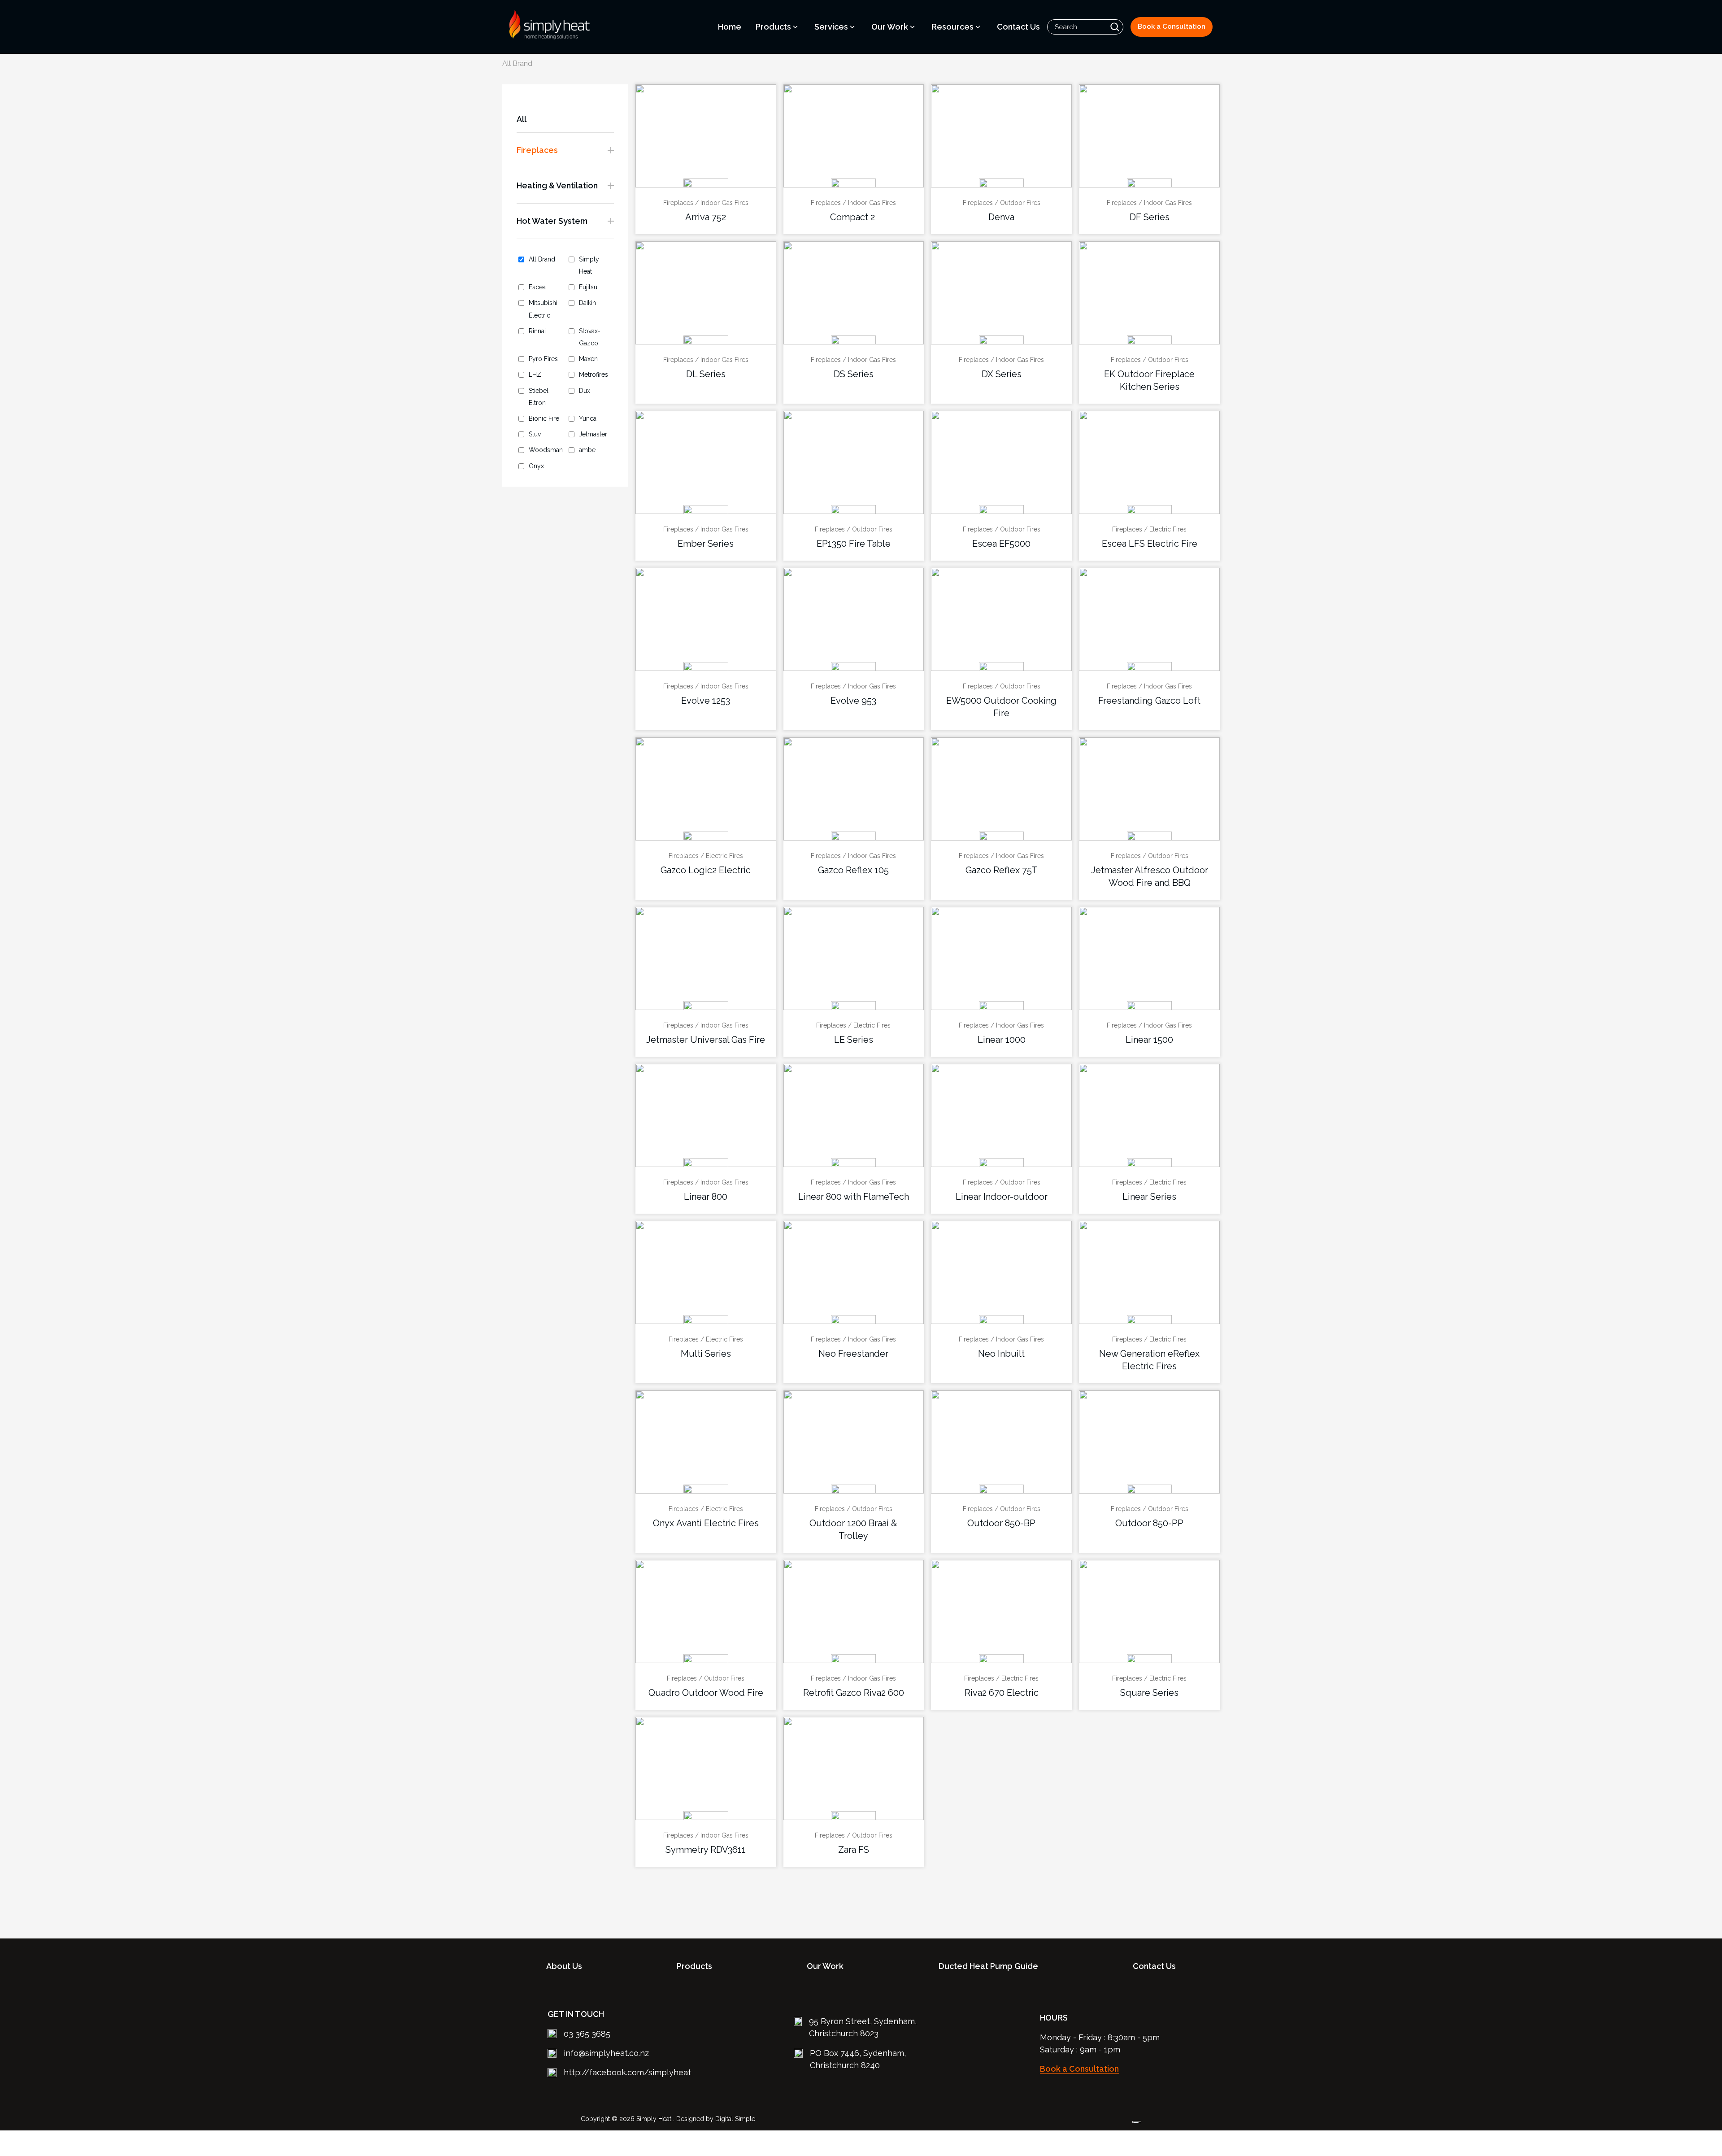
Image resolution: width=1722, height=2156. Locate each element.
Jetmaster (593, 434)
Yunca (588, 418)
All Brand (542, 259)
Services (831, 27)
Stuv (535, 434)
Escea (537, 287)
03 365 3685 (587, 2034)
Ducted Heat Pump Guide (988, 1966)
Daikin (587, 303)
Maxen (588, 359)
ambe (587, 450)
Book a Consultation (1172, 26)
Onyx (536, 466)
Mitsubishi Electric (543, 309)
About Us (564, 1966)
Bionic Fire (544, 418)
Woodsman (546, 450)
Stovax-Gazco (590, 337)
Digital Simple (735, 2119)
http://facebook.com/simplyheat (627, 2072)
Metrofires (594, 375)
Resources (952, 27)
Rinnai (537, 331)
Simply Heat (589, 265)
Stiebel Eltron (539, 397)
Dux (585, 391)
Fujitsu (588, 287)
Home (730, 27)
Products (773, 27)
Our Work (890, 27)
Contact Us (1018, 27)
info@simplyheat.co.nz (606, 2053)
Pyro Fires (543, 359)
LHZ (535, 375)
